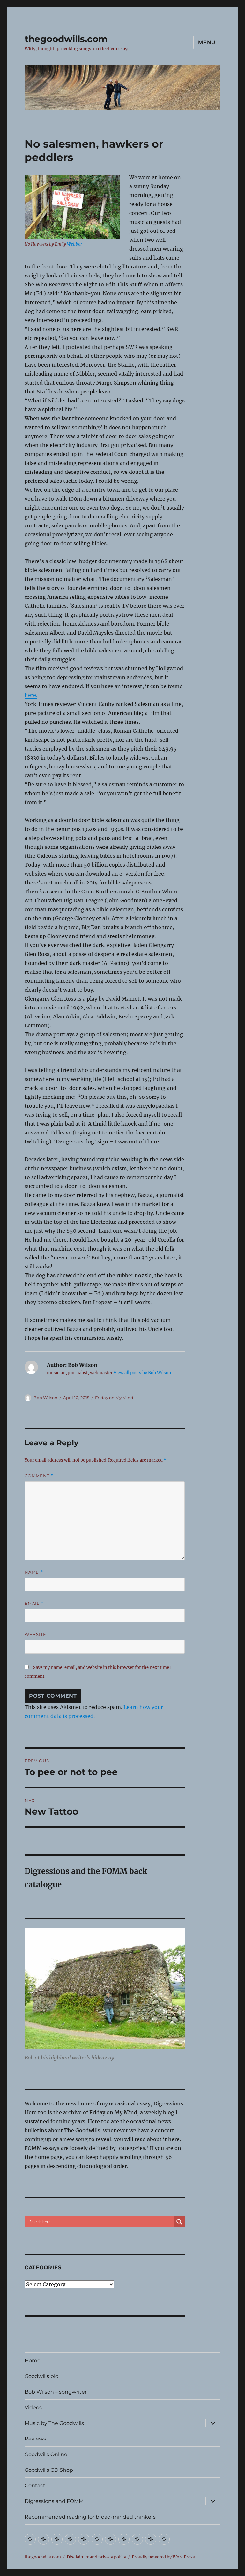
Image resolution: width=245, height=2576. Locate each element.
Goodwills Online (46, 2454)
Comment (39, 1476)
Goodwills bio (41, 2376)
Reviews (35, 2439)
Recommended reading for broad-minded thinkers (90, 2517)
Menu (207, 43)
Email (34, 1603)
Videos (33, 2407)
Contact (35, 2486)
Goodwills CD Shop (49, 2470)
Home (33, 2361)
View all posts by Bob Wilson (142, 1373)
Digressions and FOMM (54, 2501)
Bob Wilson (45, 1398)
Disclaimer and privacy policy (96, 2557)
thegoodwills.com (66, 39)
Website (35, 1634)
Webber (74, 244)
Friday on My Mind (114, 1398)
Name (34, 1572)
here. (31, 695)
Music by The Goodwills (54, 2423)
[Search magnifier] (179, 2222)
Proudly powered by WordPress (163, 2557)
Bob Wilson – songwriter (56, 2392)
